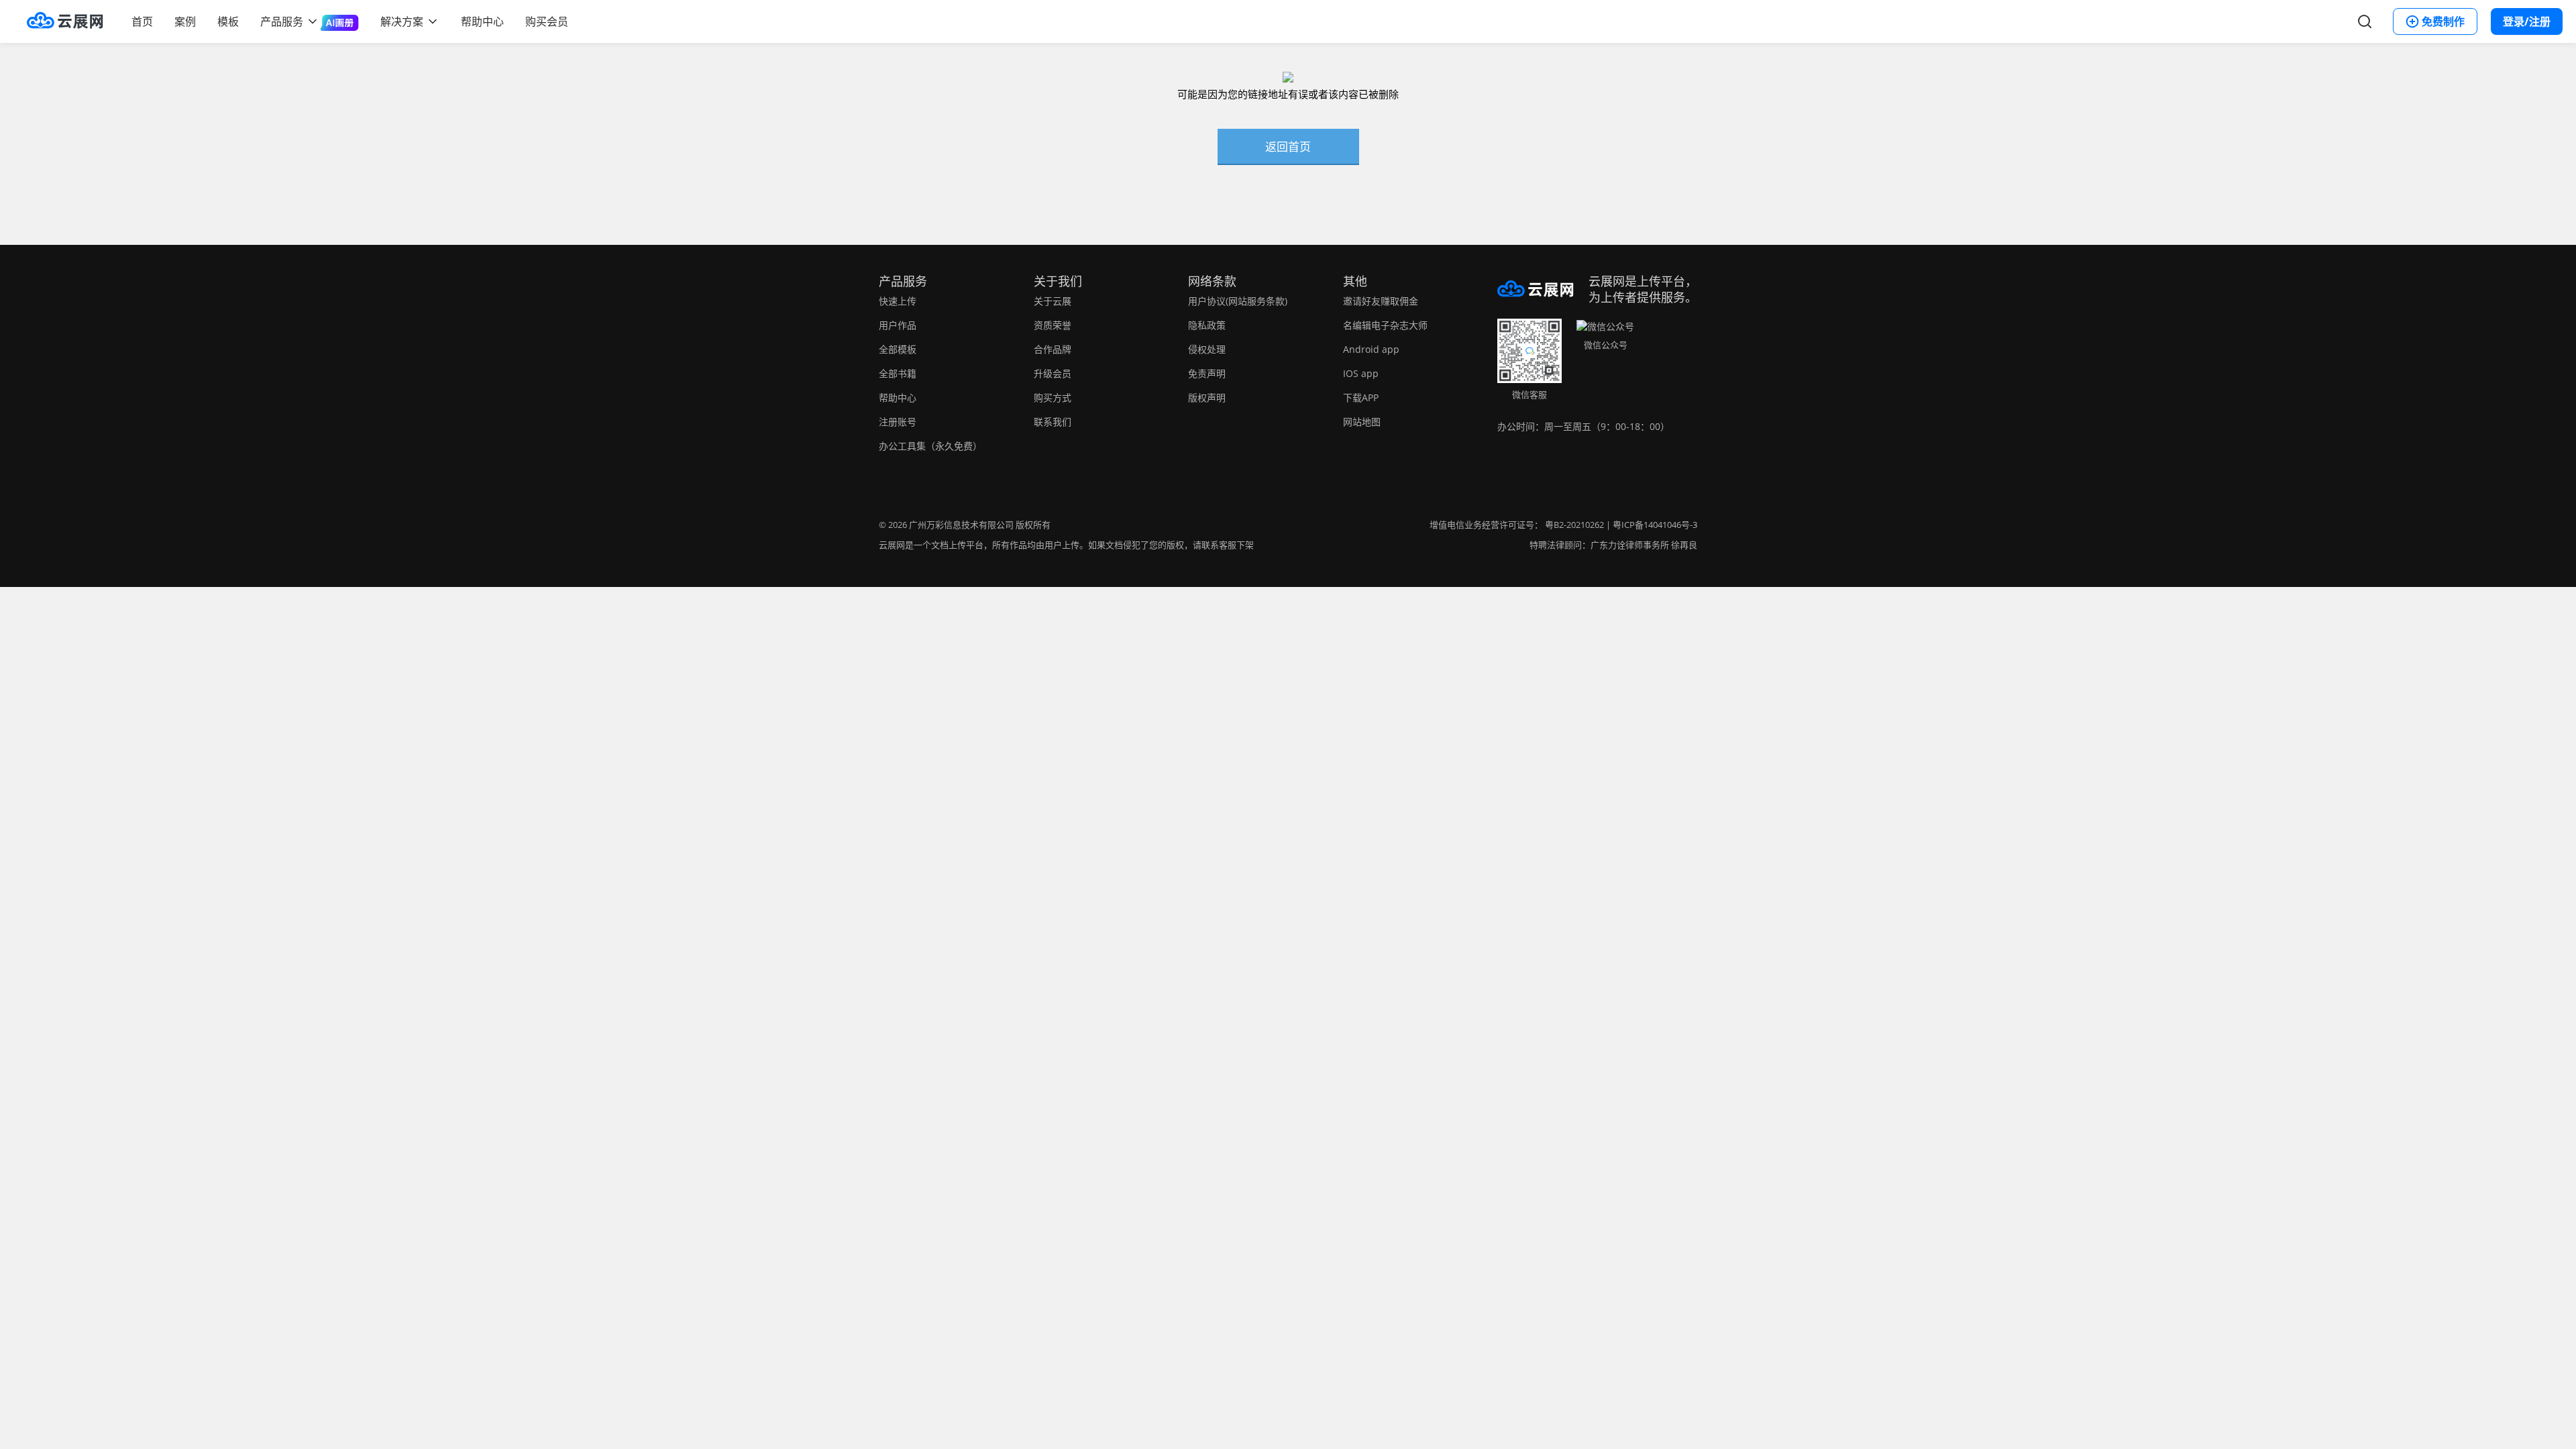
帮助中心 (482, 21)
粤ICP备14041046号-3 (1655, 525)
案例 (185, 21)
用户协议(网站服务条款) (1238, 301)
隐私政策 (1207, 325)
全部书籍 (898, 373)
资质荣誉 (1053, 325)
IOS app (1361, 373)
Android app (1371, 349)
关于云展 (1053, 301)
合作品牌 (1053, 349)
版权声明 (1207, 397)
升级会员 (1053, 373)
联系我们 (1053, 422)
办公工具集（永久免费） (930, 446)
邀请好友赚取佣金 (1381, 301)
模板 (228, 21)
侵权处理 (1207, 349)
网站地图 (1362, 422)
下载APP (1361, 397)
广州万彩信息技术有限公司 (961, 525)
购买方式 (1053, 397)
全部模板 (898, 349)
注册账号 (898, 422)
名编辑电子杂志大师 (1385, 325)
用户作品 (898, 325)
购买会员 (547, 21)
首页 (142, 21)
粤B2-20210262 (1574, 525)
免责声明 (1207, 373)
